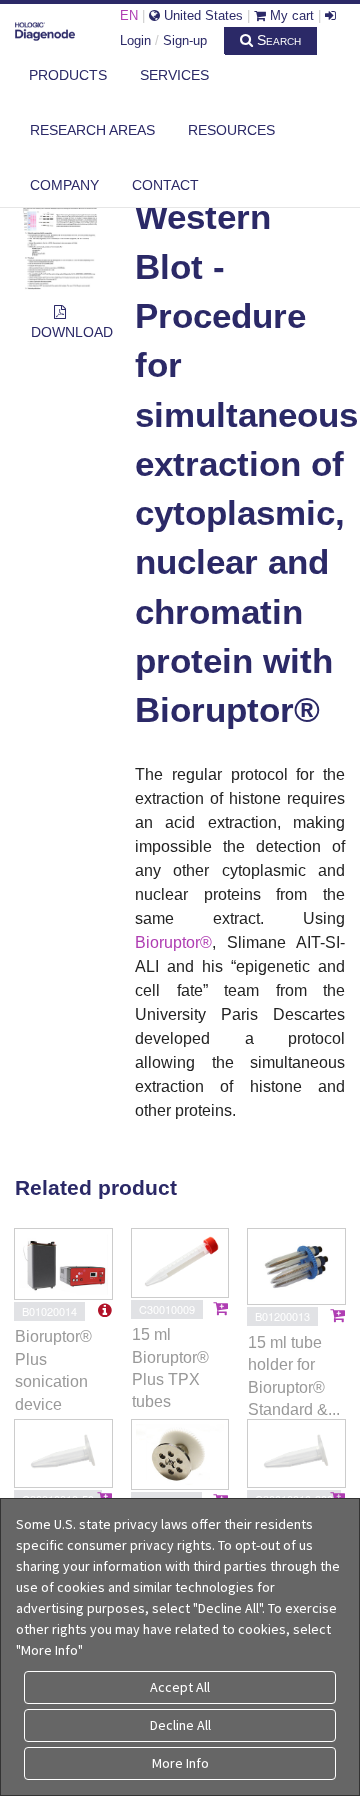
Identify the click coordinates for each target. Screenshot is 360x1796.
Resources (231, 130)
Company (64, 185)
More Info (180, 1763)
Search (277, 40)
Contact (165, 185)
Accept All (180, 1687)
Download (68, 332)
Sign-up (185, 40)
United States (201, 15)
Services (174, 75)
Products (68, 75)
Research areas (92, 130)
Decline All (180, 1725)
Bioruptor (167, 942)
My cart (290, 15)
